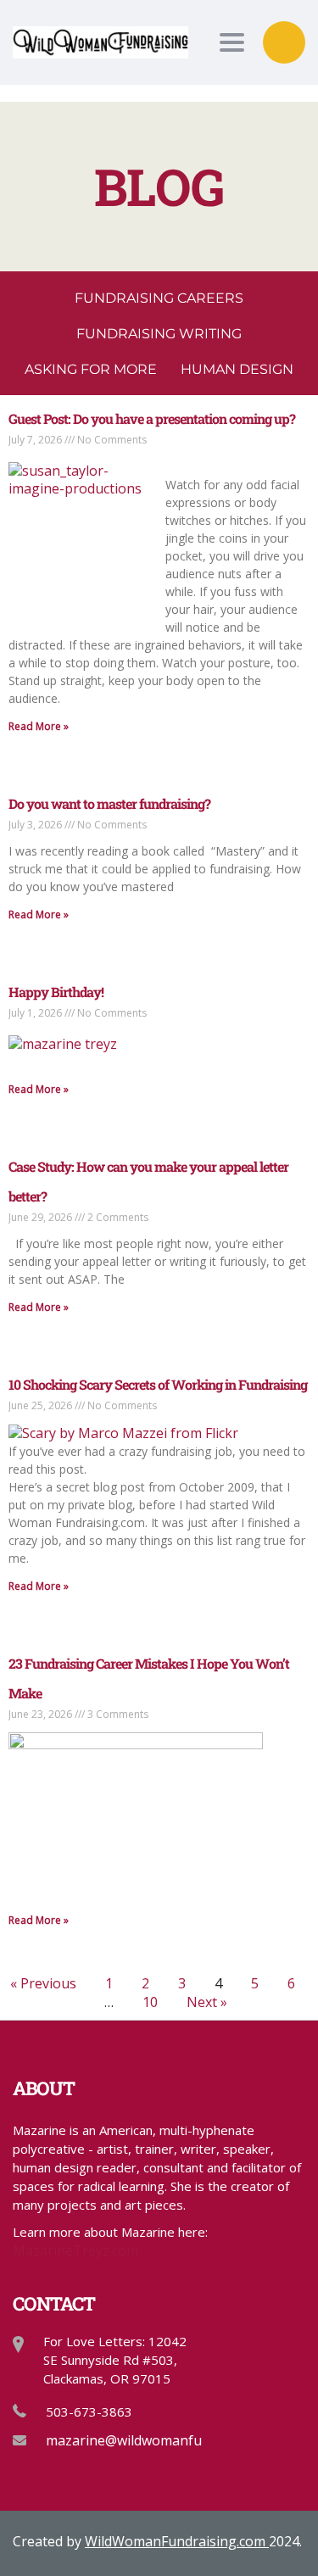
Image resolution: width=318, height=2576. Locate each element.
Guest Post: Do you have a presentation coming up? (152, 418)
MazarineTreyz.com (75, 2250)
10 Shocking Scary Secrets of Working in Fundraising (158, 1384)
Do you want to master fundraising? (109, 803)
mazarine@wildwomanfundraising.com (168, 2440)
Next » (207, 2002)
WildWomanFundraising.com (177, 2541)
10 (150, 2002)
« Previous (43, 1983)
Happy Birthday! (56, 992)
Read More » (39, 726)
